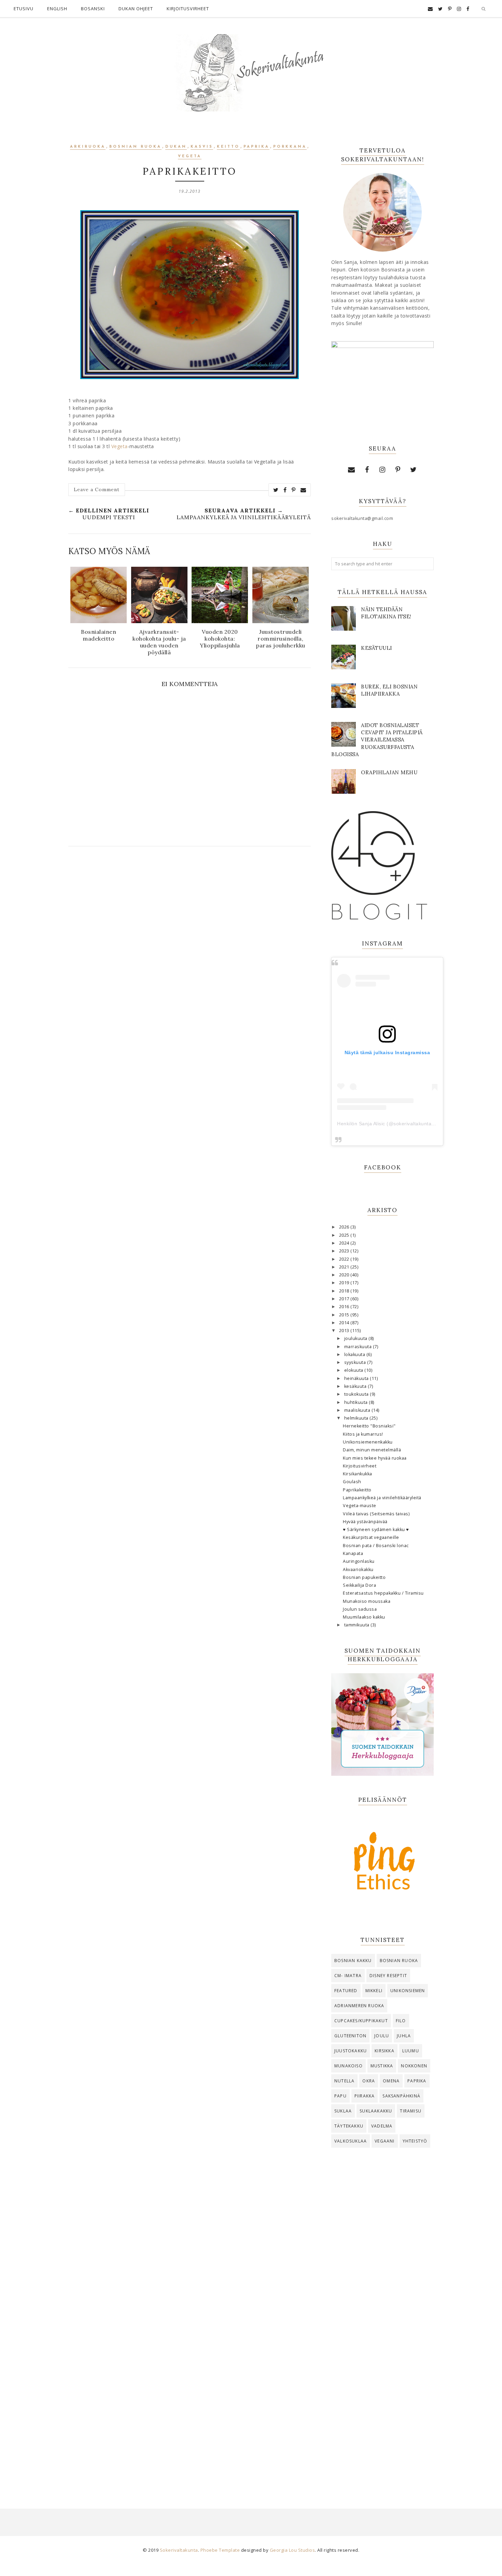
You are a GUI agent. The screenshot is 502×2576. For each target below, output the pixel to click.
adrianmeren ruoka (359, 2006)
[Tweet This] (276, 490)
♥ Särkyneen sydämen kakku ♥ (376, 1529)
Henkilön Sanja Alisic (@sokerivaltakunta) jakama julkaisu (404, 1124)
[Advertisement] (382, 2266)
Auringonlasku (359, 1561)
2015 (345, 1315)
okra (369, 2081)
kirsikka (385, 2051)
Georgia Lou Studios (292, 2550)
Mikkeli (374, 1991)
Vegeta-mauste (360, 1506)
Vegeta (190, 156)
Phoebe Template (220, 2550)
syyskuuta (356, 1362)
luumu (411, 2051)
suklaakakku (376, 2111)
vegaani (385, 2141)
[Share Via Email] (303, 490)
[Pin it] (294, 490)
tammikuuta (358, 1625)
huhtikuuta (357, 1402)
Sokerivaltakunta (179, 2550)
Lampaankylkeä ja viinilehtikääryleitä (382, 1498)
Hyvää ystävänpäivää (365, 1522)
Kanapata (353, 1553)
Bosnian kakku (353, 1961)
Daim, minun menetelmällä (372, 1450)
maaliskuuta (358, 1410)
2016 (345, 1307)
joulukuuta (357, 1338)
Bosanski (93, 9)
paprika (256, 147)
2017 (345, 1299)
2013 (345, 1331)
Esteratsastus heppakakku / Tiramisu (383, 1593)
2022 (345, 1259)
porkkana (290, 147)
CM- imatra (348, 1976)
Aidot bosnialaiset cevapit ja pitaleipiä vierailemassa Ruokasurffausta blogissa (377, 740)
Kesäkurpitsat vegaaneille (371, 1537)
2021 (345, 1267)
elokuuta (354, 1370)
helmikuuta (357, 1418)
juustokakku (351, 2051)
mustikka (382, 2066)
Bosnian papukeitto (364, 1577)
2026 (345, 1227)
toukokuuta (357, 1394)
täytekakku (349, 2126)
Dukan (176, 147)
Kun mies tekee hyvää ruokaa (375, 1458)
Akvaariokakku (358, 1569)
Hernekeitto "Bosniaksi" (369, 1426)
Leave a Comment (97, 489)
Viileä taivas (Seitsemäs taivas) (376, 1514)
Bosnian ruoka (135, 147)
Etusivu (24, 9)
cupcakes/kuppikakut (361, 2021)
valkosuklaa (351, 2141)
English (57, 9)
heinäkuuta (357, 1378)
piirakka (365, 2096)
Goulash (352, 1482)
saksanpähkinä (401, 2096)
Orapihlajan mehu (389, 772)
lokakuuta (355, 1354)
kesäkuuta (356, 1386)
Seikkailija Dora (359, 1585)
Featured (346, 1991)
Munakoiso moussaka (367, 1601)
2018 (345, 1291)
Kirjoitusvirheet (188, 9)
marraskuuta (359, 1347)
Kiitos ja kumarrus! (363, 1434)
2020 (345, 1275)
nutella (344, 2081)
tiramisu (411, 2111)
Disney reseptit (388, 1976)
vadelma (382, 2126)
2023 (345, 1251)
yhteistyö (415, 2141)
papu (340, 2096)
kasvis (202, 147)
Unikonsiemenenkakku (368, 1442)
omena (391, 2081)
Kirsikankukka (358, 1474)
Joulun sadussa (360, 1609)
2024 (345, 1243)
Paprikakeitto (357, 1490)
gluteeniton (350, 2036)
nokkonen (414, 2066)
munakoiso (348, 2066)
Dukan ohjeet (136, 9)
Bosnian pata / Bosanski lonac (376, 1546)
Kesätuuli (376, 648)
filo (401, 2021)
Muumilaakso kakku (364, 1617)
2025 (345, 1235)
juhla (404, 2036)
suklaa (343, 2111)
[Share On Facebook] (285, 490)
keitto (228, 147)
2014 (345, 1323)
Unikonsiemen (408, 1991)
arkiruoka (88, 147)
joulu (382, 2036)
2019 (345, 1283)
